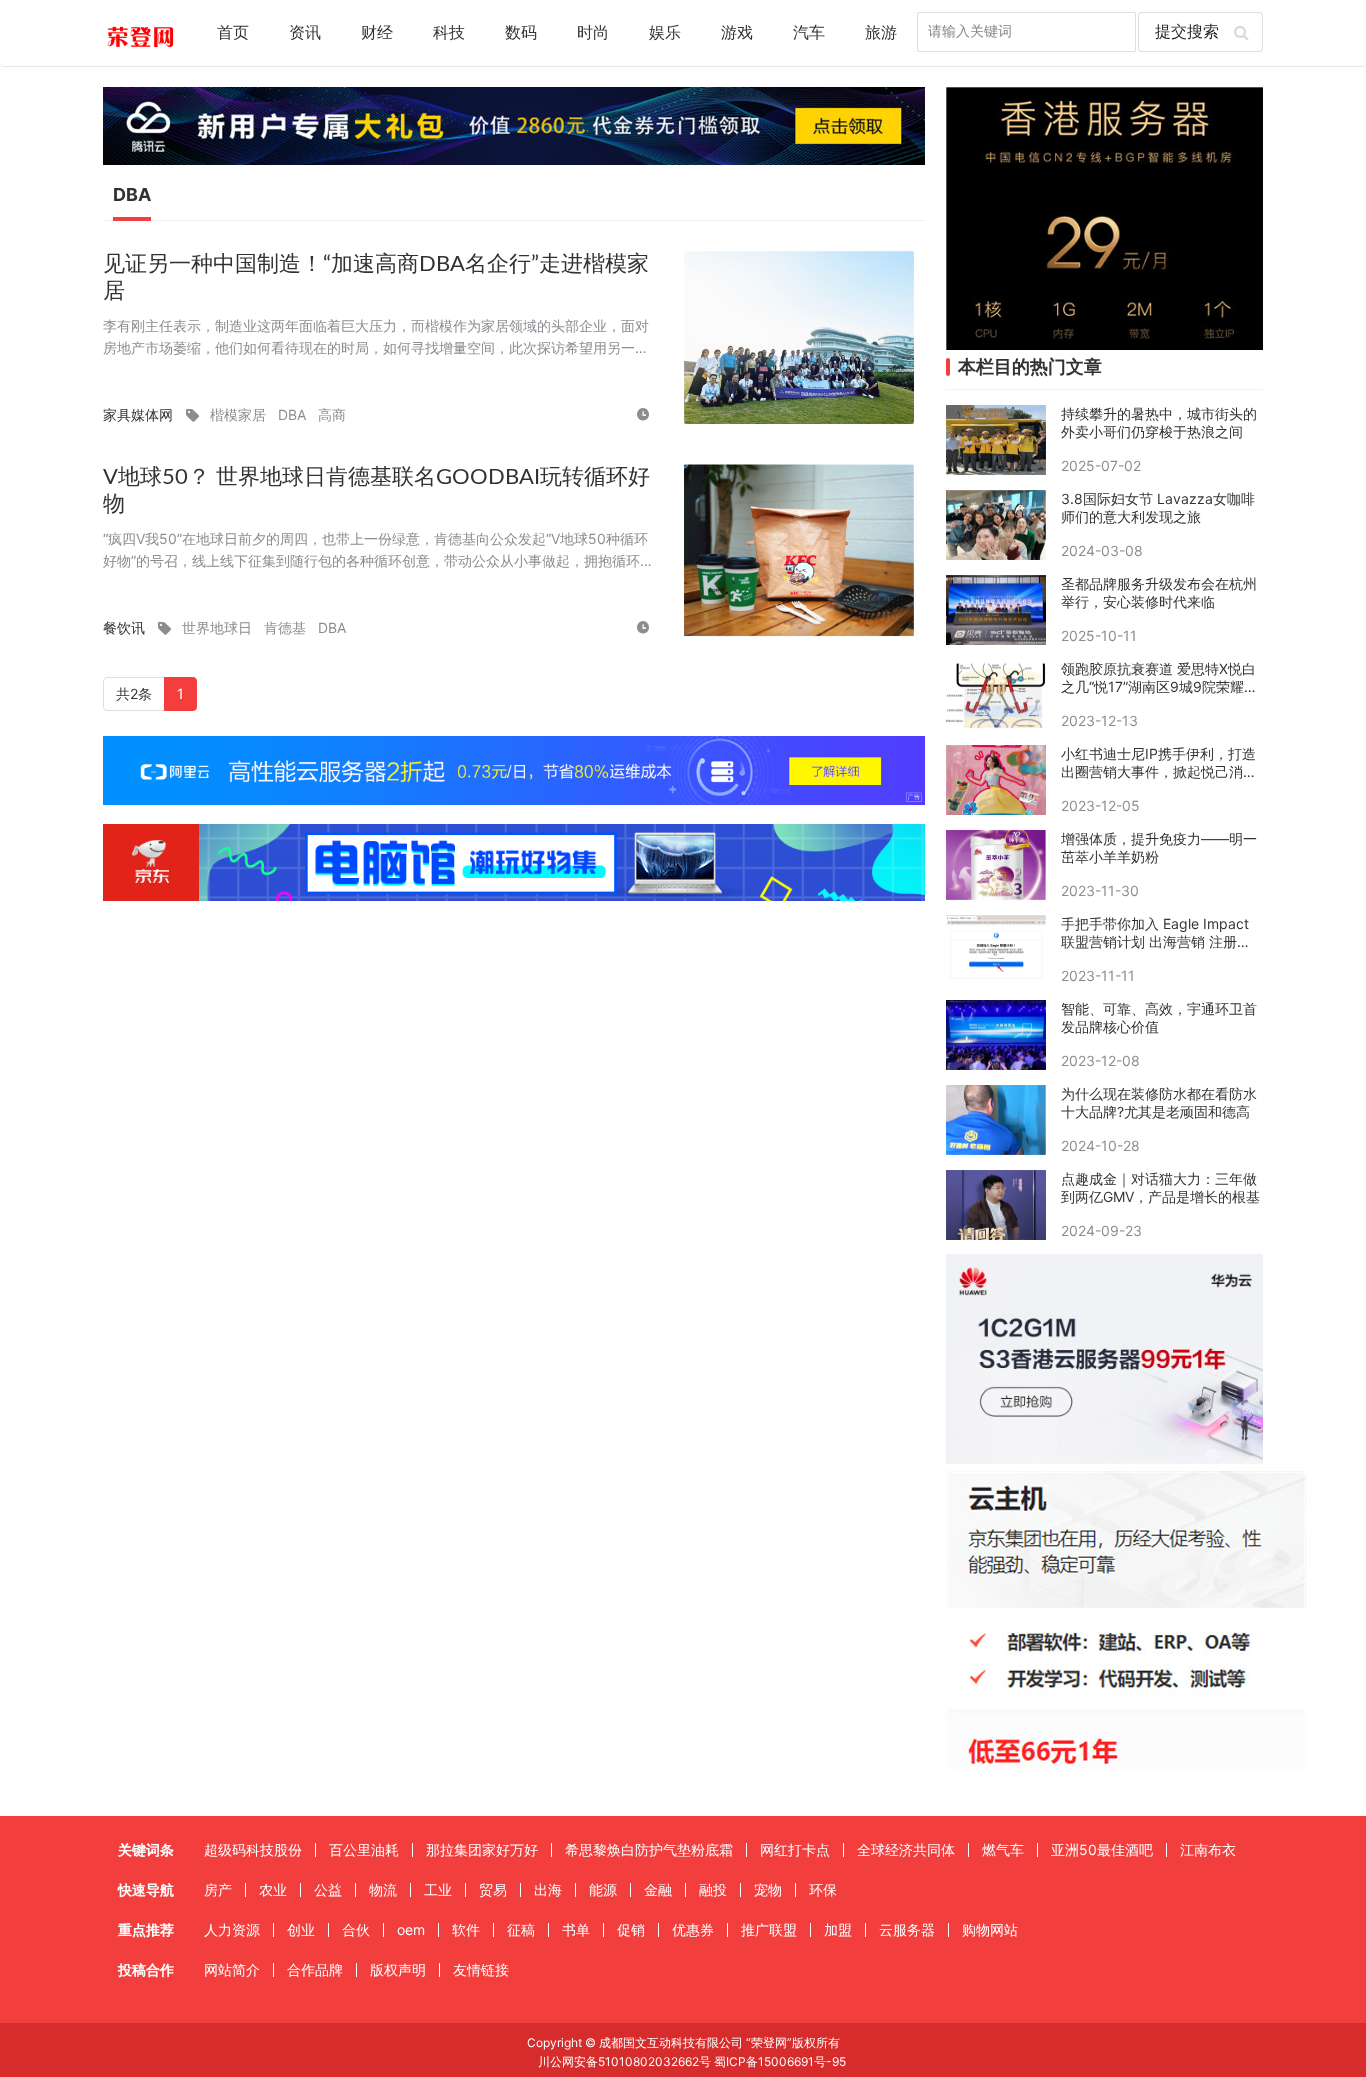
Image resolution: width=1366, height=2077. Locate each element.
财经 (377, 33)
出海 (548, 1889)
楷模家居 (238, 414)
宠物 (768, 1889)
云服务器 (907, 1929)
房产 (218, 1889)
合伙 (356, 1929)
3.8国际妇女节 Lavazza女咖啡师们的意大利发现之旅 (1158, 507)
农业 (273, 1889)
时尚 (593, 33)
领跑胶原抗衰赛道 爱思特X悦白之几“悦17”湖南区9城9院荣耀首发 (1159, 678)
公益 (328, 1889)
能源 (603, 1889)
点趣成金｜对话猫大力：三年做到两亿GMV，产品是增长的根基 (1160, 1187)
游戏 (737, 33)
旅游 (881, 33)
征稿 (521, 1929)
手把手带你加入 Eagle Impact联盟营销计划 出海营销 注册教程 (1156, 933)
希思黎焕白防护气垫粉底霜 (649, 1849)
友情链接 (481, 1969)
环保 (823, 1889)
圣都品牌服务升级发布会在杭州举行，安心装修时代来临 (1159, 592)
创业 (301, 1929)
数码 (521, 33)
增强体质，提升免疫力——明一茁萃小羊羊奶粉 (1159, 847)
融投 (713, 1889)
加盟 (838, 1929)
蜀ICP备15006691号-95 (780, 2061)
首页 (233, 33)
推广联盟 (769, 1929)
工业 (438, 1889)
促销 (631, 1929)
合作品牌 (315, 1969)
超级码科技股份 (253, 1849)
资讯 (305, 33)
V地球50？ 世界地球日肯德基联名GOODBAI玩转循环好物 (376, 490)
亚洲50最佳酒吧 (1102, 1849)
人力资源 (232, 1929)
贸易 (493, 1889)
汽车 (809, 33)
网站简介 (232, 1969)
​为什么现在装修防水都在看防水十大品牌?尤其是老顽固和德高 (1159, 1102)
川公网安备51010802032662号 (623, 2061)
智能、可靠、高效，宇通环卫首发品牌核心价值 (1159, 1017)
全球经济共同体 (906, 1849)
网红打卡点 (795, 1849)
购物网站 (990, 1929)
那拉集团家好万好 (482, 1849)
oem (411, 1929)
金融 (658, 1889)
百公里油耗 (364, 1849)
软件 (466, 1929)
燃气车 (1003, 1849)
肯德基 (285, 627)
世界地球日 (217, 627)
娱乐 (665, 33)
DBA (292, 414)
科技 (449, 33)
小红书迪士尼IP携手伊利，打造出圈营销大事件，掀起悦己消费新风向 (1159, 763)
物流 (383, 1889)
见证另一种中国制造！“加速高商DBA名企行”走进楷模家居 (376, 277)
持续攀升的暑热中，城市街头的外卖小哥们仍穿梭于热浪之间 (1159, 422)
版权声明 (398, 1969)
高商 (332, 414)
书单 (576, 1929)
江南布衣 (1208, 1849)
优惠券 (693, 1929)
